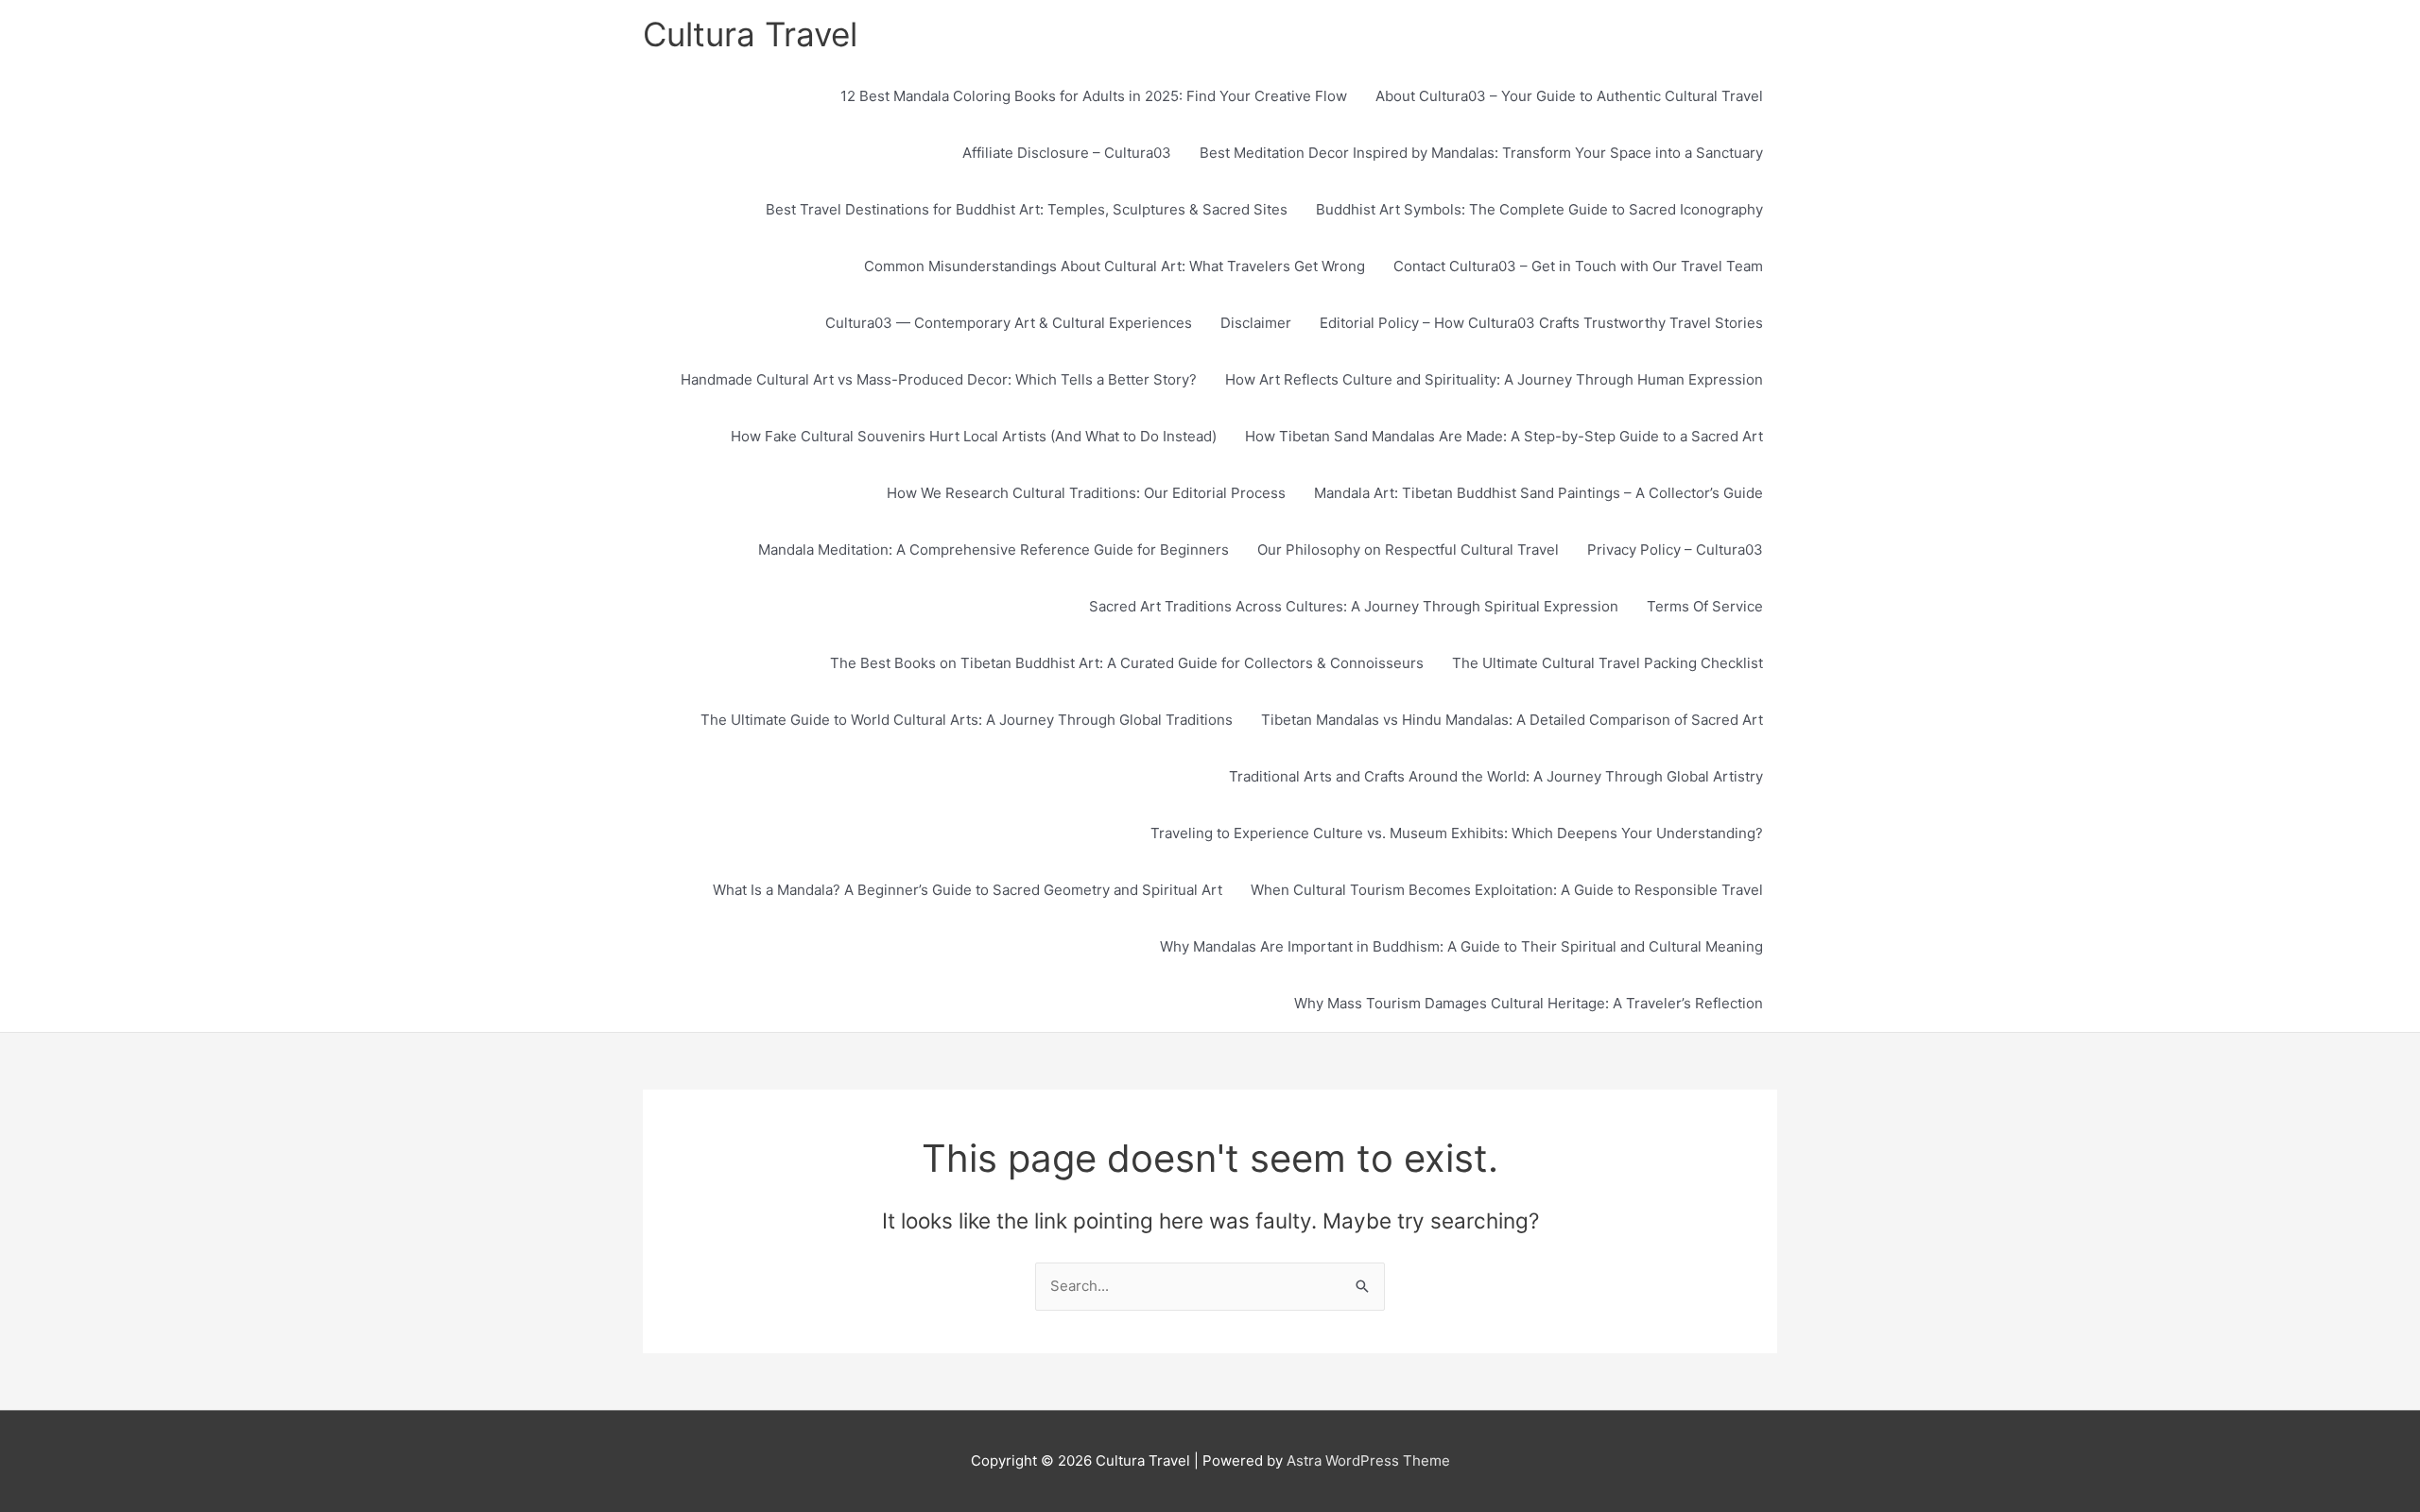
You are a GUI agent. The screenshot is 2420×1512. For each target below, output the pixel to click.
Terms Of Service (1705, 606)
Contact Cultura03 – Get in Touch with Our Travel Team (1578, 266)
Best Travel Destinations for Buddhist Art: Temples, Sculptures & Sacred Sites (1027, 209)
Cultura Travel (750, 34)
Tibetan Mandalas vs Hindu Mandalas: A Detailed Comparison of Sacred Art (1512, 720)
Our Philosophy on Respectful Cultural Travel (1408, 550)
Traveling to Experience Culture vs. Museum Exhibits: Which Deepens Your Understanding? (1457, 833)
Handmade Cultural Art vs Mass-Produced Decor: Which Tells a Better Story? (939, 379)
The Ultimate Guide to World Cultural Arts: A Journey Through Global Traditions (967, 720)
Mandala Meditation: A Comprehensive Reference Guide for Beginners (994, 550)
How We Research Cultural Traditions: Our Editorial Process (1086, 493)
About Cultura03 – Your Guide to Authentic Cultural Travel (1569, 96)
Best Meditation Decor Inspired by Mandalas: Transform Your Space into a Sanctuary (1481, 153)
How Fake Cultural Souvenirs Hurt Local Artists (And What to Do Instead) (974, 436)
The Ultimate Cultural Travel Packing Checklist (1608, 663)
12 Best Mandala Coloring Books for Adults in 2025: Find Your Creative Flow (1094, 96)
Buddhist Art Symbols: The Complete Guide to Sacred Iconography (1539, 209)
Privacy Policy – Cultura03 (1675, 550)
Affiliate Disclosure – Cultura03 (1067, 153)
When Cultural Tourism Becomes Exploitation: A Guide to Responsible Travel (1507, 890)
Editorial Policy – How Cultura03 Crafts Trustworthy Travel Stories (1541, 323)
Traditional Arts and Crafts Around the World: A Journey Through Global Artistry (1496, 776)
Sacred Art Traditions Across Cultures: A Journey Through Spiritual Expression (1354, 606)
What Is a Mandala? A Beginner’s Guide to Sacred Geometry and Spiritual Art (968, 890)
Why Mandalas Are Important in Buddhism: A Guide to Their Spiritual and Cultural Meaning (1461, 946)
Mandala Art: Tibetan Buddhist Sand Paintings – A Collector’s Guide (1538, 493)
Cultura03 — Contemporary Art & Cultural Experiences (1009, 323)
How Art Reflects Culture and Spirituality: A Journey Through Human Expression (1494, 379)
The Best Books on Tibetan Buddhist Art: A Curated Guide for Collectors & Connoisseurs (1127, 663)
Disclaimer (1256, 323)
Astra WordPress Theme (1368, 1460)
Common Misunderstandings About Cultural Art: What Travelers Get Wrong (1115, 266)
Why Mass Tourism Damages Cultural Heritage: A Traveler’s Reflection (1529, 1003)
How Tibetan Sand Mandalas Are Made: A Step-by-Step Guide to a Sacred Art (1504, 436)
